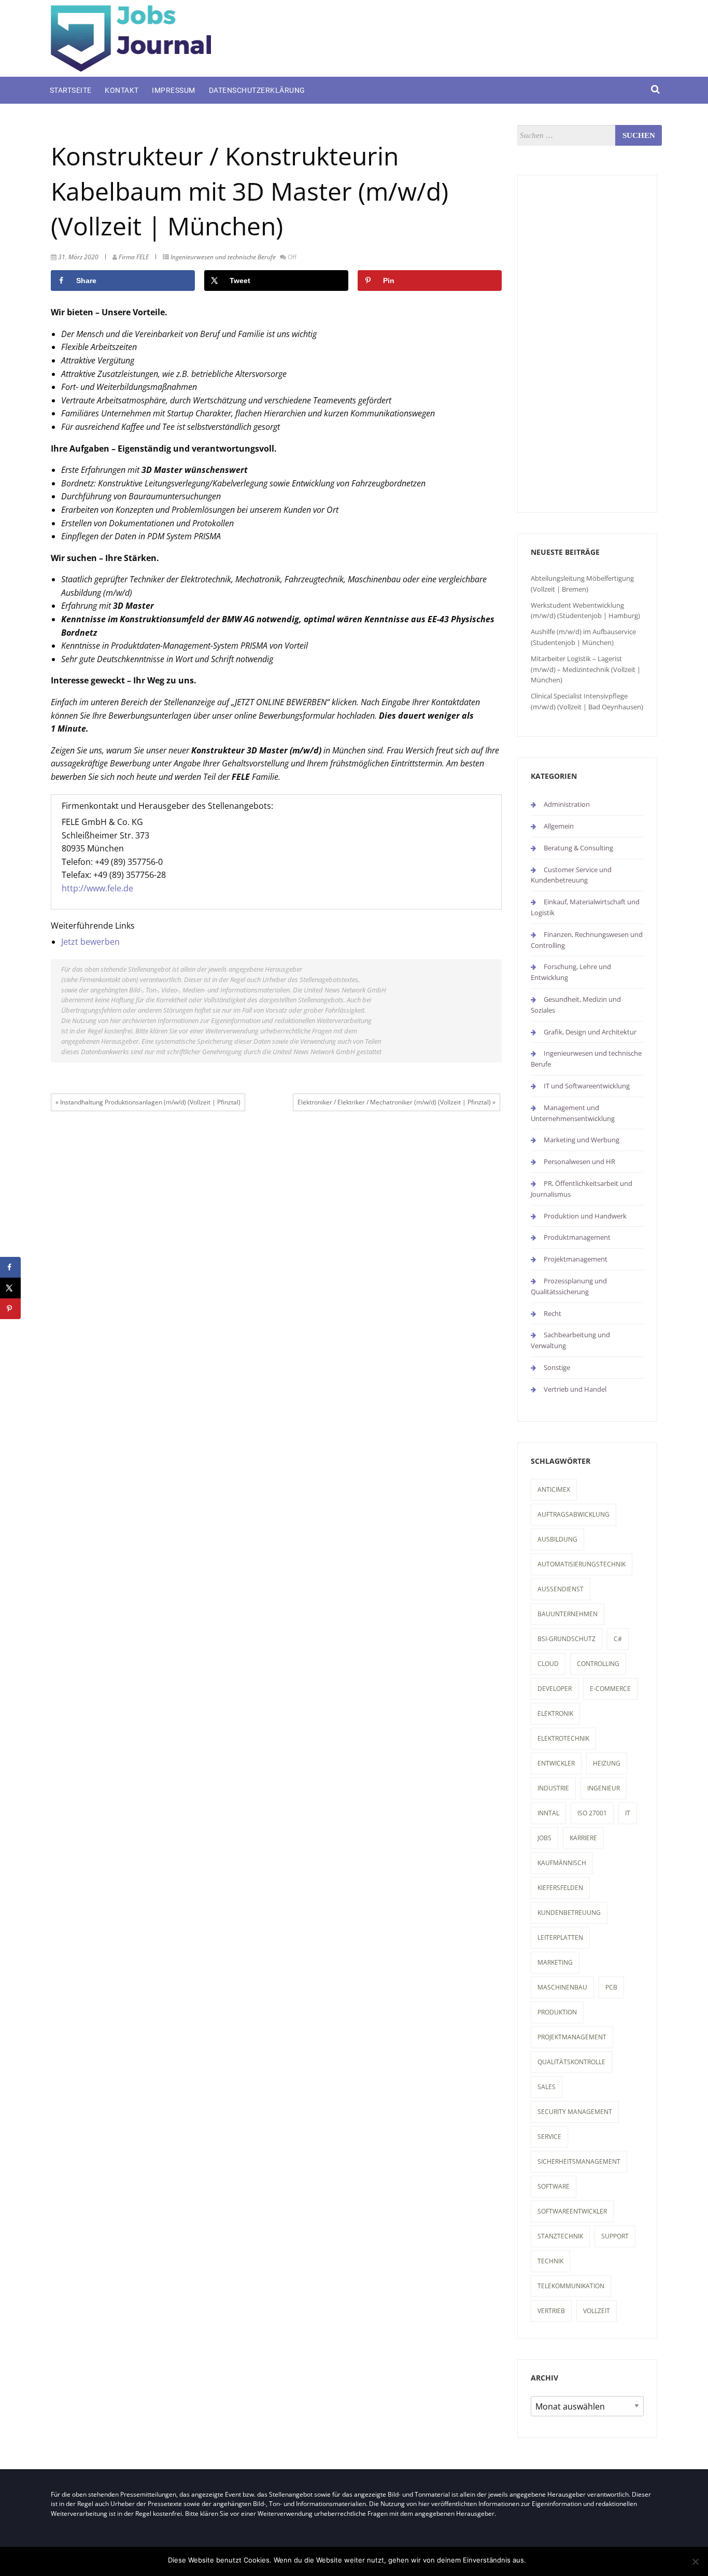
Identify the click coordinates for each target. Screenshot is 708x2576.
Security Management (575, 2112)
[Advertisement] (587, 344)
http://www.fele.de (97, 888)
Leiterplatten (560, 1937)
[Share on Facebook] (10, 1267)
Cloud (548, 1664)
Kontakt (122, 90)
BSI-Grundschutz (567, 1639)
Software (554, 2186)
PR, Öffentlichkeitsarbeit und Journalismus (582, 1189)
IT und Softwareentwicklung (587, 1086)
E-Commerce (610, 1689)
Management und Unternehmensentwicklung (573, 1113)
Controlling (598, 1664)
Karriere (583, 1838)
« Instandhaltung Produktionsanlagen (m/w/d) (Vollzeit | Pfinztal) (148, 1102)
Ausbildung (557, 1539)
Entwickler (556, 1763)
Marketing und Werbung (582, 1140)
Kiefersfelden (560, 1888)
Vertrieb (551, 2311)
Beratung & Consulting (578, 848)
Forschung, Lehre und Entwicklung (571, 972)
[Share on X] (10, 1288)
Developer (555, 1689)
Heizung (607, 1763)
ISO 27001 (592, 1813)
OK (536, 2560)
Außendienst (561, 1589)
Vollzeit (597, 2311)
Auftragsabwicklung (574, 1514)
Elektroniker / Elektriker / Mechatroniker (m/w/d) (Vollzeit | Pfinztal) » (397, 1102)
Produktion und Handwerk (585, 1216)
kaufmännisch (562, 1863)
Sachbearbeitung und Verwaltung (570, 1340)
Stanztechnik (560, 2236)
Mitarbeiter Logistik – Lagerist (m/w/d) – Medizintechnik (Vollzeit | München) (586, 669)
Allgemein (559, 826)
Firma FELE (134, 257)
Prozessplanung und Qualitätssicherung (569, 1286)
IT (628, 1813)
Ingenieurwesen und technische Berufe (223, 257)
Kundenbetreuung (569, 1913)
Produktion (557, 2012)
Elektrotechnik (563, 1738)
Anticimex (554, 1489)
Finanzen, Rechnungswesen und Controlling (587, 940)
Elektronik (555, 1713)
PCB (611, 1987)
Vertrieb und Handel (575, 1389)
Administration (567, 804)
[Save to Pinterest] (10, 1309)
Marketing (555, 1962)
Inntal (548, 1813)
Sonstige (557, 1367)
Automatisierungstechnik (582, 1564)
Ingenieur (604, 1788)
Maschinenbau (562, 1987)
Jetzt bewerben (90, 942)
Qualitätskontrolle (571, 2062)
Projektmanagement (576, 1259)
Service (549, 2137)
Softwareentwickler (572, 2211)
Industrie (553, 1788)
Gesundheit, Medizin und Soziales (576, 1005)
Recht (553, 1313)
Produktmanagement (577, 1237)
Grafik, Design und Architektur (590, 1032)
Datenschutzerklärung (257, 90)
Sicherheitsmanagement (579, 2161)
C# (618, 1639)
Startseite (71, 90)
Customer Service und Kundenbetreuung (571, 875)
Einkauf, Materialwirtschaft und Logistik (585, 907)
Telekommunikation (571, 2286)
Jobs (544, 1838)
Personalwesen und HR (579, 1161)
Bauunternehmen (568, 1614)
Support (615, 2236)
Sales (547, 2087)
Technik (550, 2261)
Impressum (174, 90)
